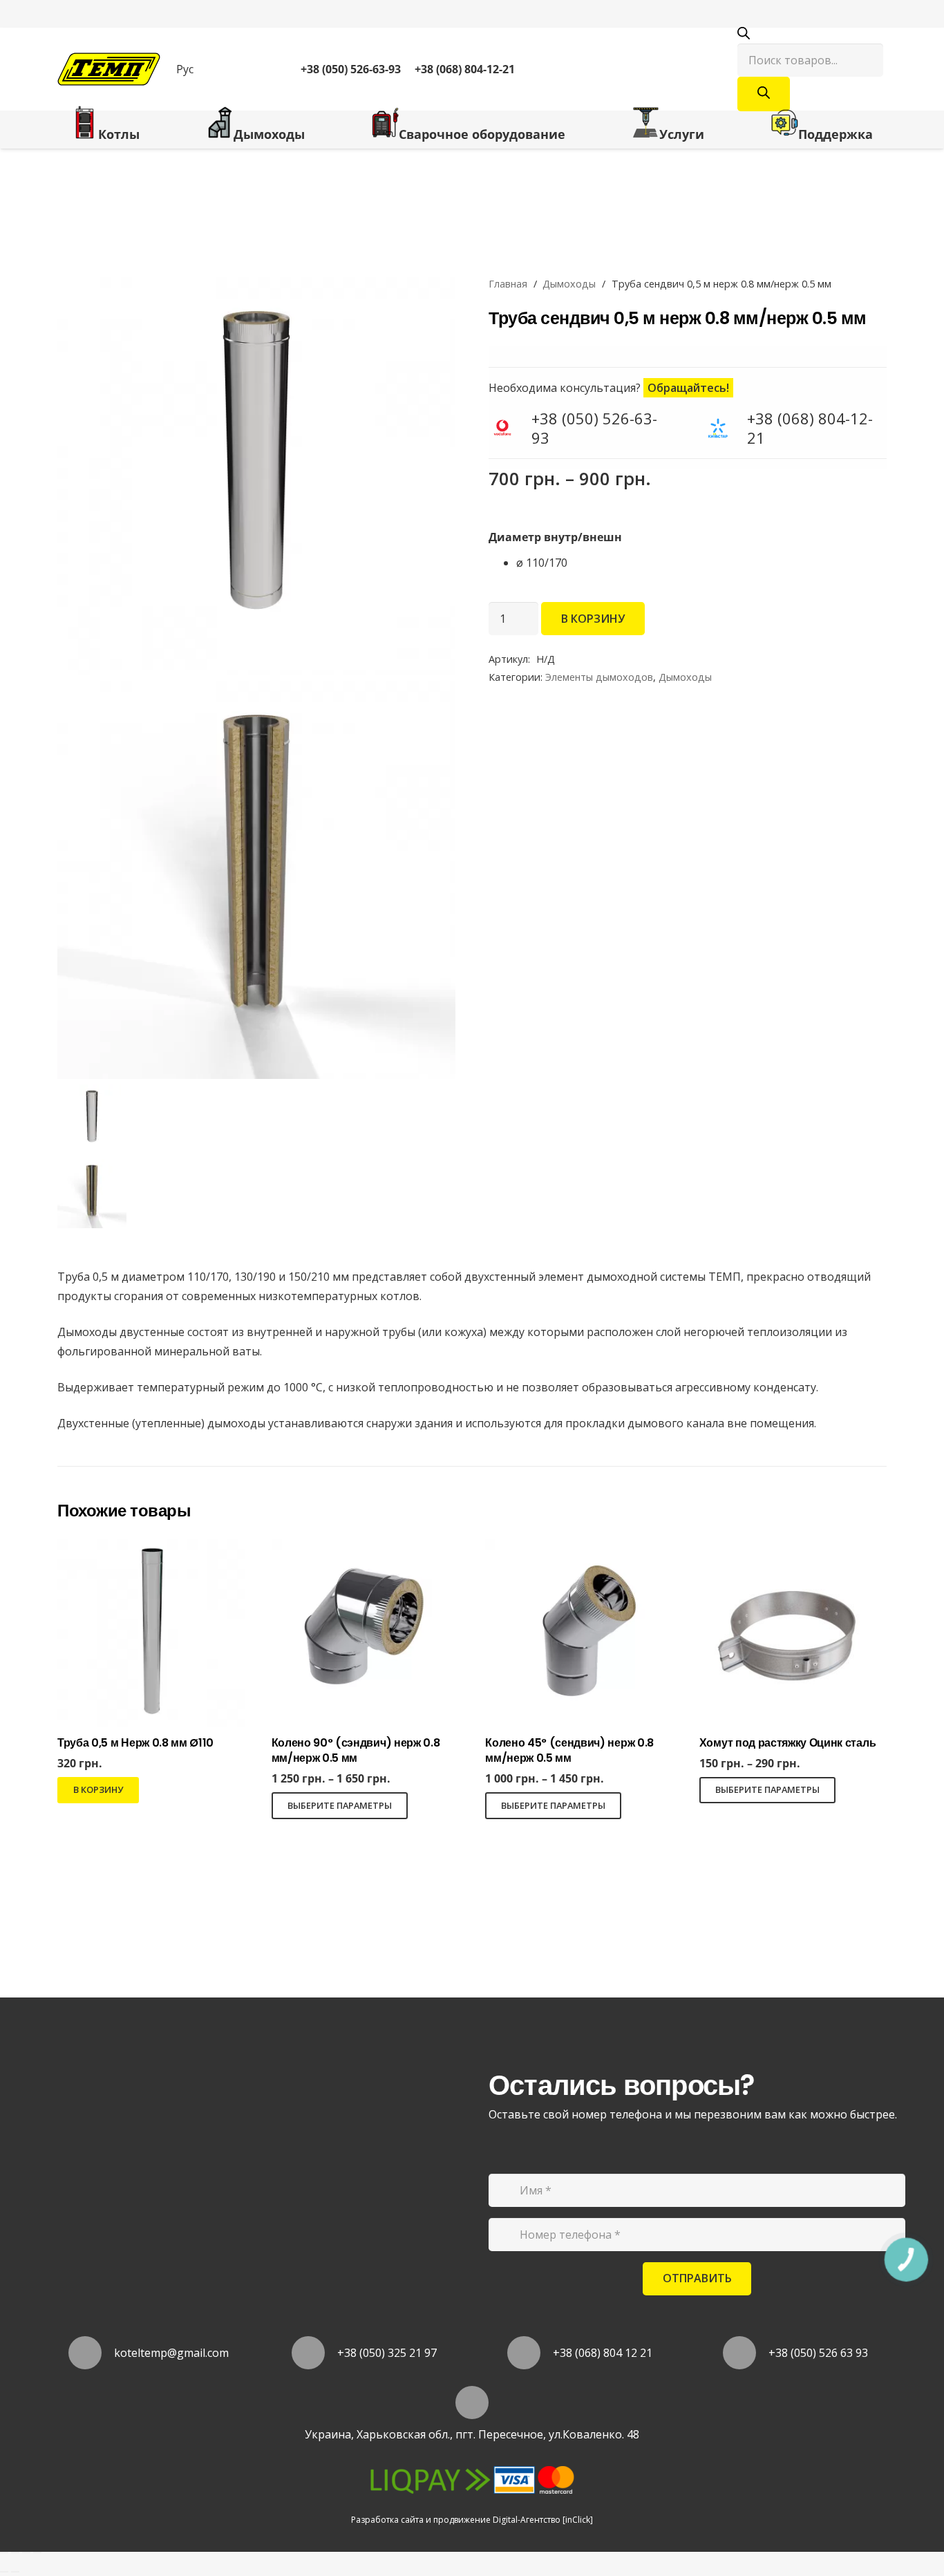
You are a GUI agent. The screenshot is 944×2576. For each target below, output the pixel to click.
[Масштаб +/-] (37, 2553)
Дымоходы (569, 284)
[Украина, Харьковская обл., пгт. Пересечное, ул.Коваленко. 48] (472, 2403)
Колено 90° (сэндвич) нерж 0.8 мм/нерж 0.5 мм (356, 1750)
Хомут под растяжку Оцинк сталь (787, 1743)
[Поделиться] (15, 2553)
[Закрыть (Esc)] (4, 2553)
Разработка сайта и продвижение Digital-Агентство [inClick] (472, 2520)
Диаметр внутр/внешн (555, 537)
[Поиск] (764, 94)
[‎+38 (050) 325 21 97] (315, 2353)
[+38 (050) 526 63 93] (746, 2353)
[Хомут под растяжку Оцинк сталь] (793, 1549)
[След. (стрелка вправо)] (15, 2572)
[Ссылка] (616, 69)
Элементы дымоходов (599, 677)
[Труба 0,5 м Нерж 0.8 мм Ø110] (151, 1549)
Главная (508, 284)
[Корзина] (699, 69)
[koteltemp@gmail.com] (92, 2353)
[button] (191, 69)
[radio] (715, 563)
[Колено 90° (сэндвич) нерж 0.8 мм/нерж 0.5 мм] (365, 1549)
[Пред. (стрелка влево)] (4, 2572)
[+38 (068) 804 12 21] (530, 2353)
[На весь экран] (26, 2553)
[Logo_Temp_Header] (109, 69)
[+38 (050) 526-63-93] (510, 427)
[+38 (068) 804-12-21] (726, 427)
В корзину (593, 619)
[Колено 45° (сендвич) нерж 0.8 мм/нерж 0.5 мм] (579, 1549)
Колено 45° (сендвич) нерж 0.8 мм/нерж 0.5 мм (569, 1750)
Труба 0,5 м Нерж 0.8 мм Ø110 (135, 1743)
